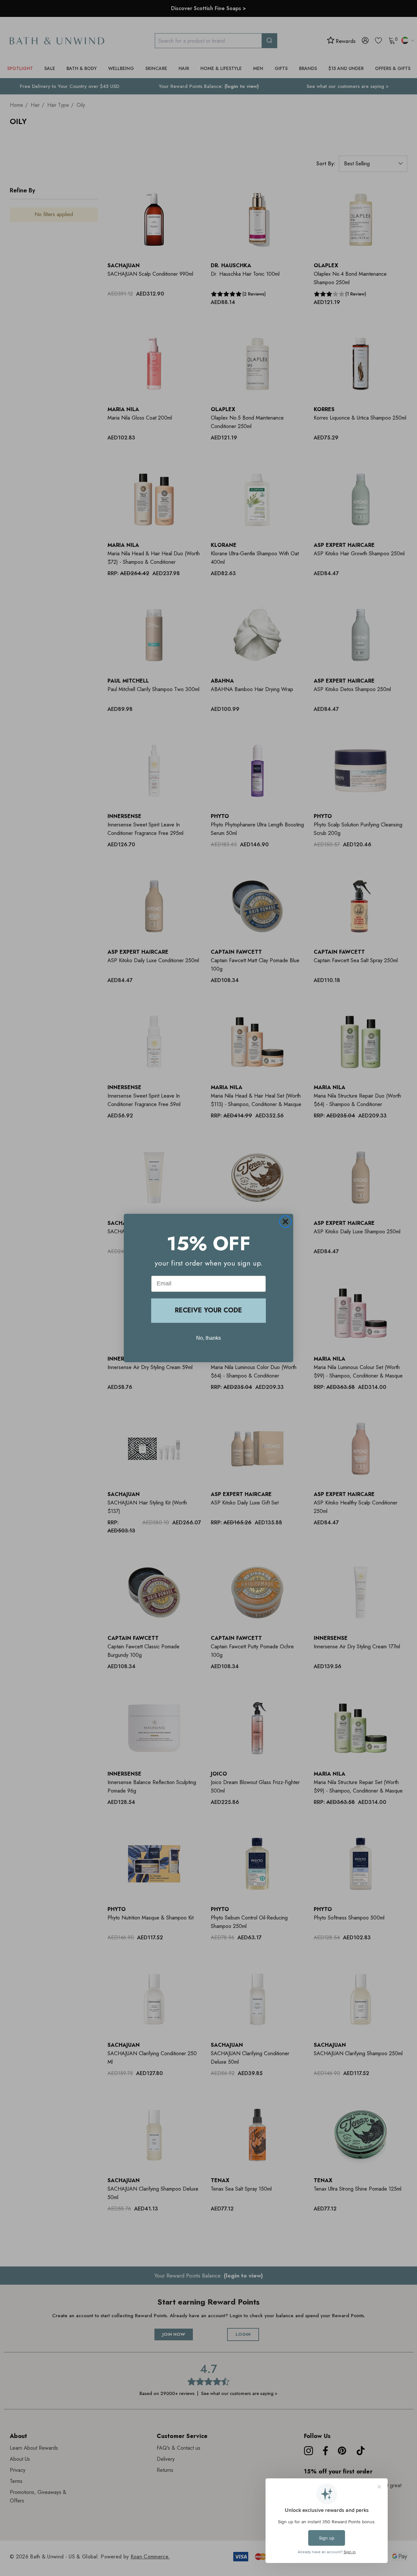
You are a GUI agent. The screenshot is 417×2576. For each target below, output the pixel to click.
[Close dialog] (285, 1222)
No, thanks (208, 1338)
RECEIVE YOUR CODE (208, 1310)
